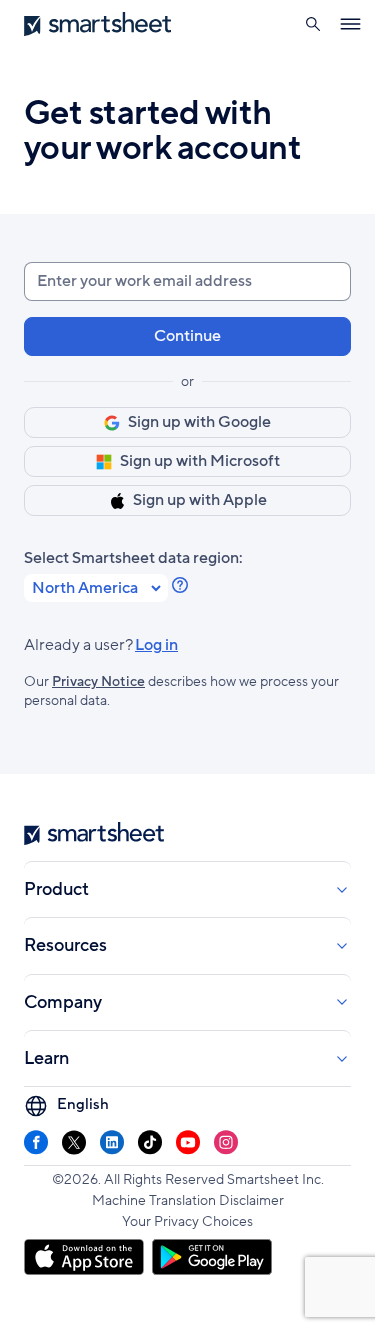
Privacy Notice (98, 681)
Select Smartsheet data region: (133, 558)
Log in (101, 645)
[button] (312, 24)
